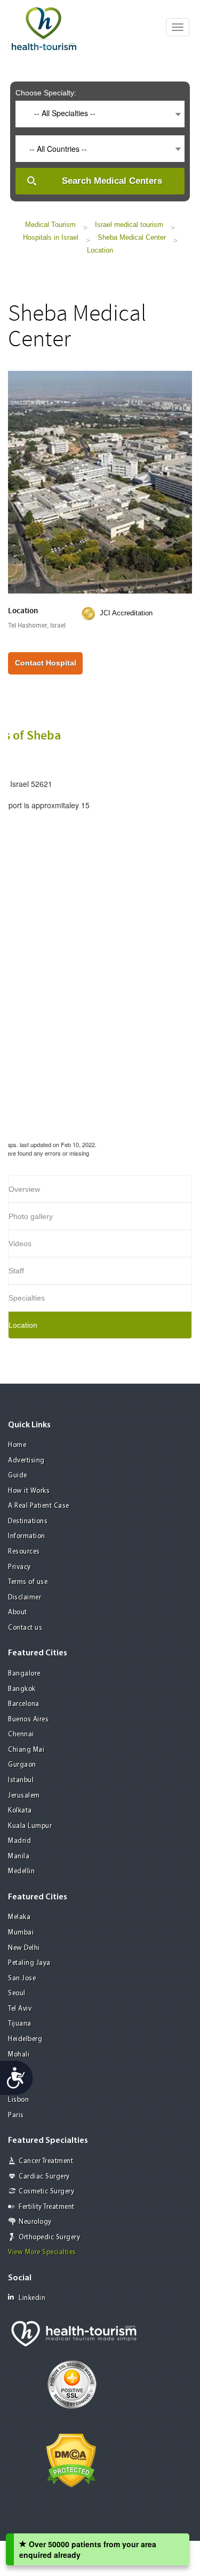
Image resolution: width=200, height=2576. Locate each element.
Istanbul (21, 1780)
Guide (18, 1476)
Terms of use (28, 1582)
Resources (24, 1552)
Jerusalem (24, 1796)
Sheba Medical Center (132, 237)
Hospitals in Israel (51, 237)
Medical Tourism (50, 225)
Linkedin (32, 2298)
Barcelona (24, 1704)
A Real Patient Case (39, 1506)
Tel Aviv (20, 2009)
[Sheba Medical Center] (100, 481)
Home (17, 1445)
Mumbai (21, 1933)
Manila (19, 1856)
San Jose (22, 1978)
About (18, 1612)
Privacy (19, 1567)
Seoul (17, 1993)
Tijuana (20, 2024)
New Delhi (24, 1948)
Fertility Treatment (47, 2207)
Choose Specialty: (46, 93)
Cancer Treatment (46, 2161)
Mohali (19, 2055)
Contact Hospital (46, 663)
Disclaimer (25, 1598)
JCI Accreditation (126, 613)
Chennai (21, 1734)
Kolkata (20, 1811)
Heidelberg (25, 2039)
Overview (24, 1189)
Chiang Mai (26, 1750)
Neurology (35, 2222)
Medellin (21, 1871)
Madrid (19, 1841)
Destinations (28, 1521)
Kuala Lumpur (30, 1826)
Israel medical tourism (129, 225)
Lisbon (18, 2100)
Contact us (25, 1628)
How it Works (29, 1491)
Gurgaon (22, 1765)
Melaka (19, 1917)
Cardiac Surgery (44, 2177)
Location (100, 250)
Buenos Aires (28, 1720)
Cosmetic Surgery (46, 2192)
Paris (16, 2115)
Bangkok (22, 1689)
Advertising (26, 1461)
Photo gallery (31, 1216)
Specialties (27, 1298)
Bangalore (24, 1674)
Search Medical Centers (112, 181)
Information (27, 1536)
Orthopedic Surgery (49, 2237)
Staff (16, 1271)
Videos (20, 1244)
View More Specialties (42, 2252)
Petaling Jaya (29, 1963)
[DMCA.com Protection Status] (71, 2459)
